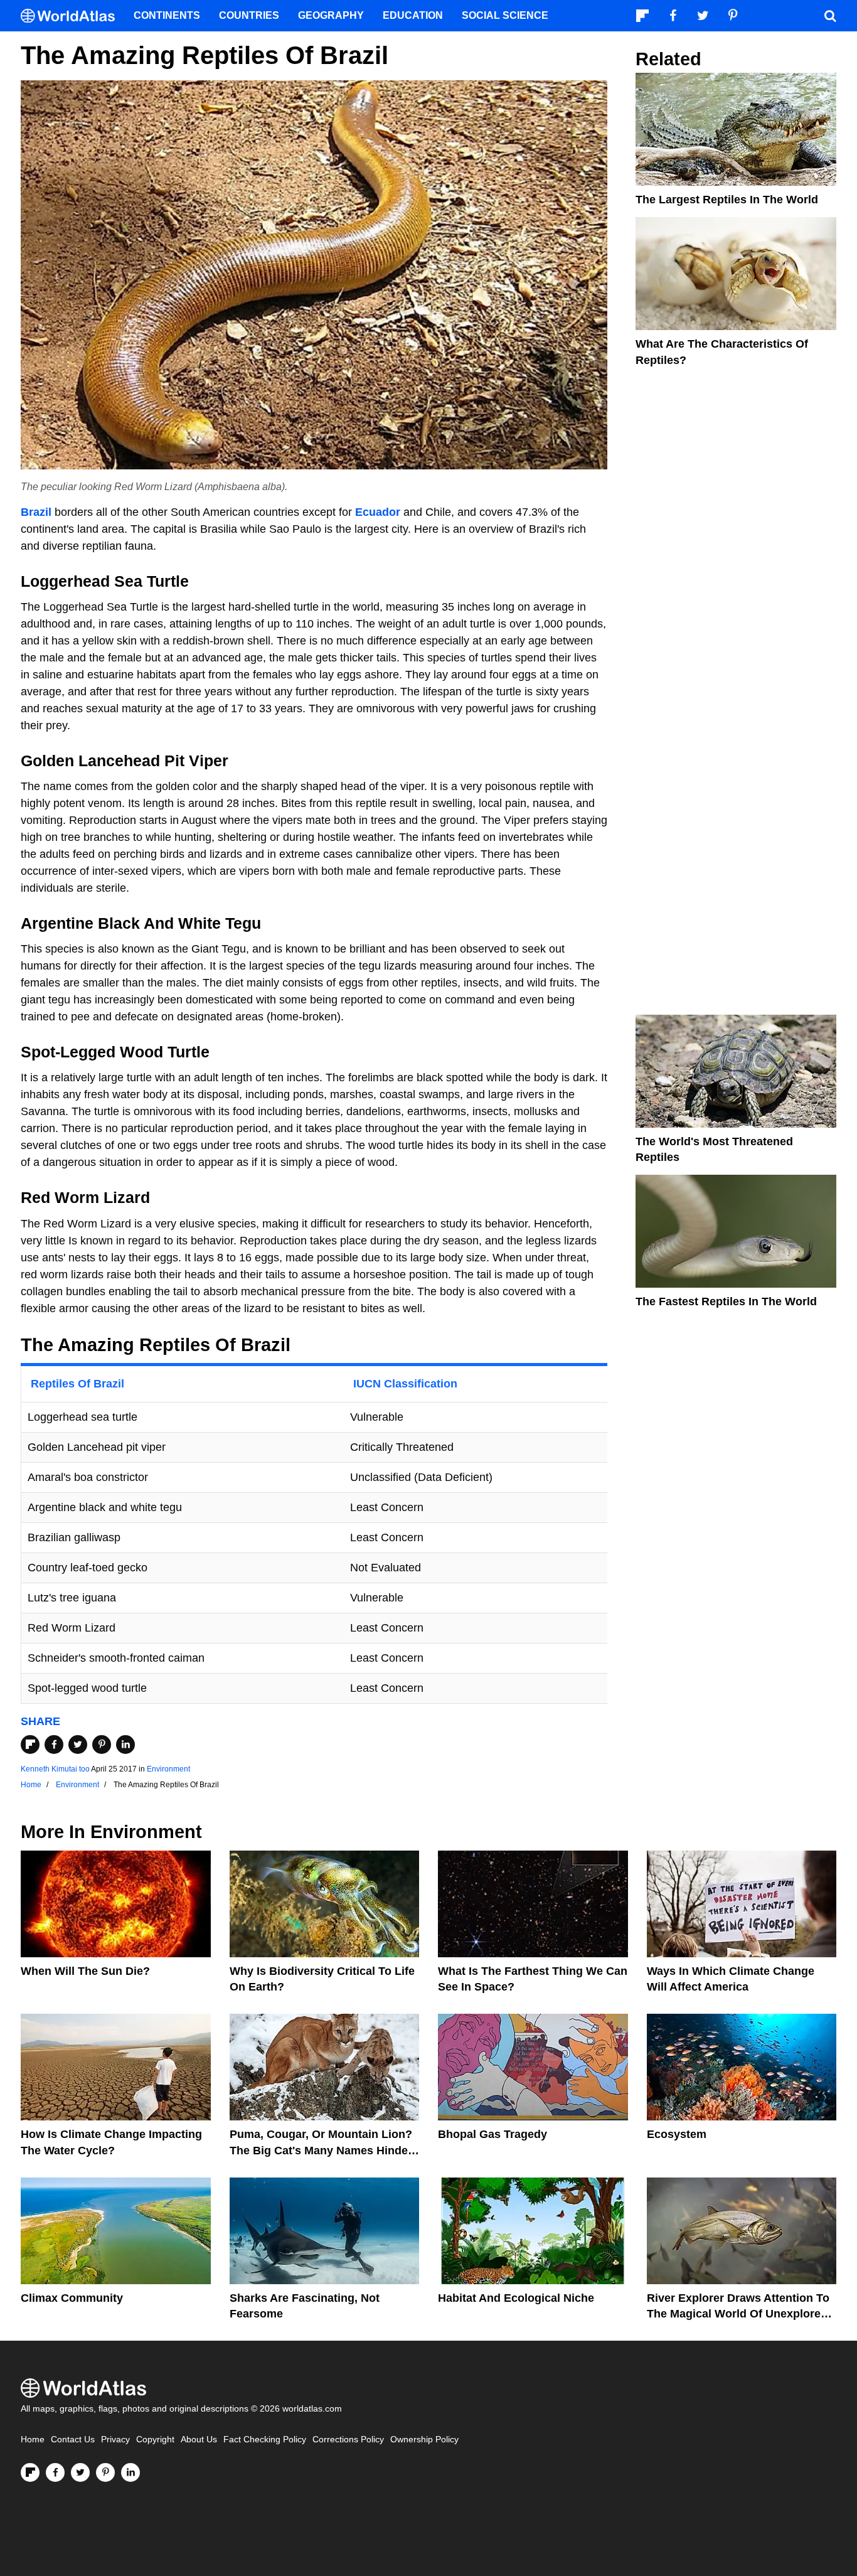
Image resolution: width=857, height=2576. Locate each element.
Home (33, 2440)
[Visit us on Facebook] (55, 2472)
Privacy (115, 2440)
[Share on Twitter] (78, 1745)
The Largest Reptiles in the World (727, 200)
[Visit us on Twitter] (80, 2472)
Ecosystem (677, 2134)
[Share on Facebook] (54, 1745)
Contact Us (73, 2440)
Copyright (155, 2440)
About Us (199, 2440)
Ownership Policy (424, 2440)
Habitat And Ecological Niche (516, 2298)
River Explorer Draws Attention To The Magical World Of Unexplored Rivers (738, 2314)
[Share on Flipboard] (30, 1745)
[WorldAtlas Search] (830, 16)
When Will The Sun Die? (85, 1971)
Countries (249, 15)
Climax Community (72, 2298)
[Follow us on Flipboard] (30, 2472)
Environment (168, 1769)
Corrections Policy (348, 2440)
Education (413, 15)
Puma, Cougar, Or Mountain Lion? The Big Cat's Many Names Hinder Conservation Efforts (321, 2150)
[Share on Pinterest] (102, 1745)
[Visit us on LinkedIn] (130, 2472)
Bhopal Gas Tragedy (492, 2134)
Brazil (36, 512)
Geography (331, 15)
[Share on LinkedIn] (125, 1745)
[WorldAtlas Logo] (72, 16)
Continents (167, 15)
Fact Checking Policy (265, 2440)
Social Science (505, 15)
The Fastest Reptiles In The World (726, 1301)
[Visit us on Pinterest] (105, 2472)
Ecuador (378, 512)
